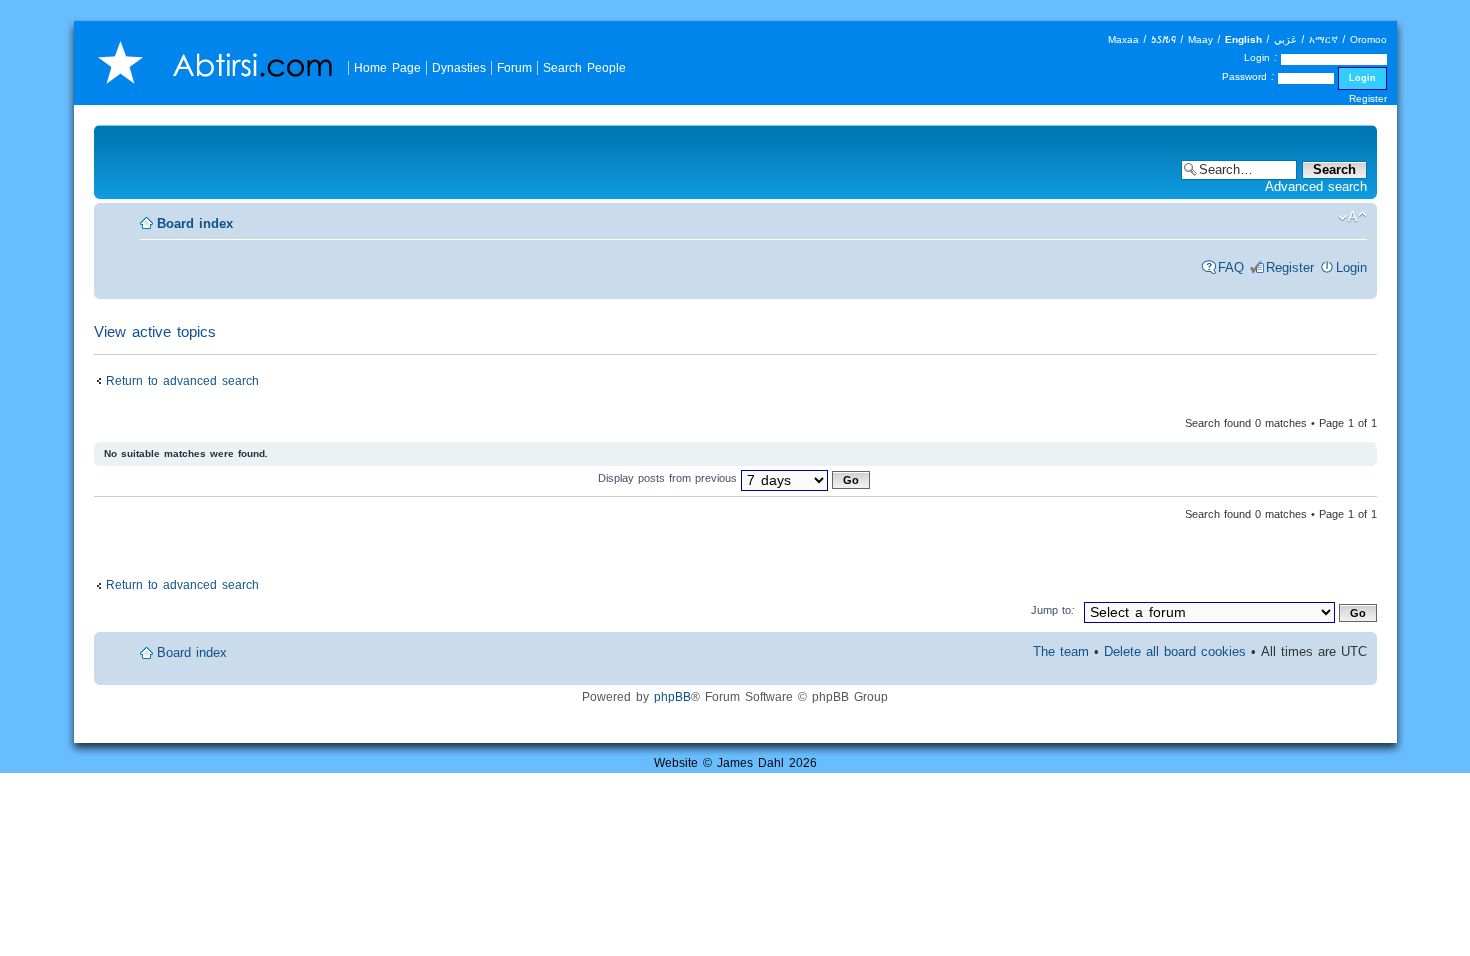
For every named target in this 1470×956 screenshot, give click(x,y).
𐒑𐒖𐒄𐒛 (1163, 39)
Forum (514, 67)
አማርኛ (1323, 39)
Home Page (387, 67)
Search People (584, 67)
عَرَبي (1285, 39)
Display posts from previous (669, 478)
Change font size (1352, 217)
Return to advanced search (182, 380)
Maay (1200, 39)
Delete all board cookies (1175, 651)
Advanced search (1316, 186)
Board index (195, 223)
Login (1351, 267)
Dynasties (459, 67)
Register (1368, 98)
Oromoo (1368, 39)
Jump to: (1053, 610)
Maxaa (1123, 39)
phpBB (672, 696)
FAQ (1231, 267)
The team (1061, 651)
